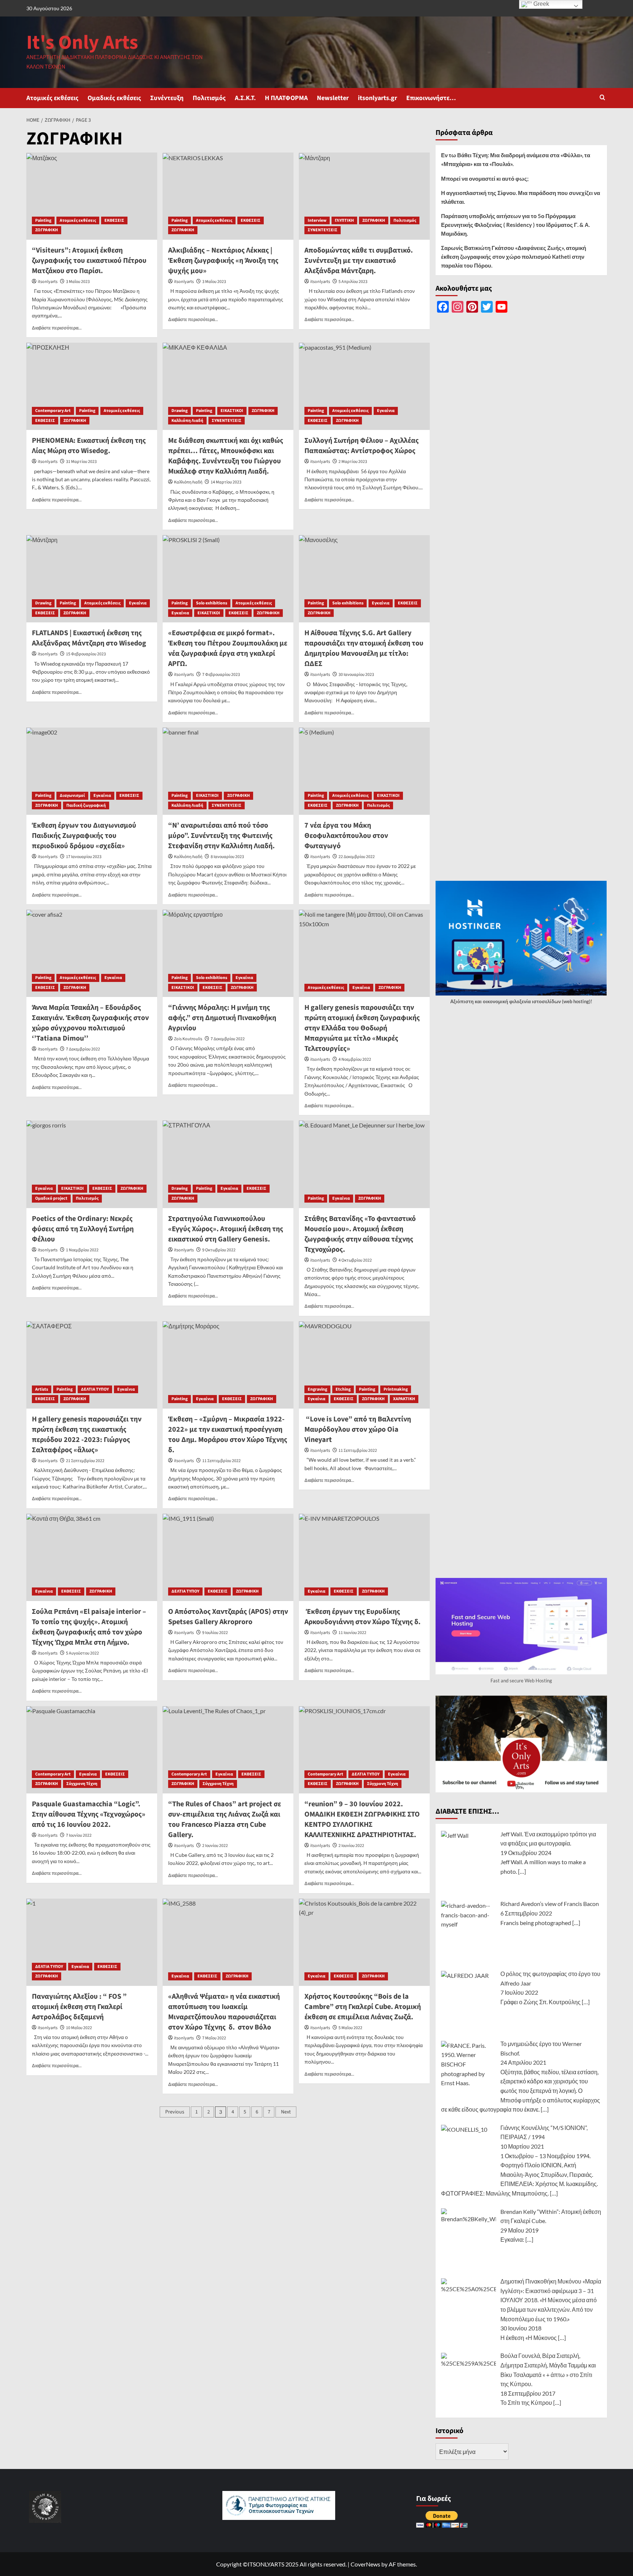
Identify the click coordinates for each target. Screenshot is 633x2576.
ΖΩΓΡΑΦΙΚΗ (47, 230)
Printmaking (396, 1389)
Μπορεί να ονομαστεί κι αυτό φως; (485, 179)
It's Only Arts (82, 43)
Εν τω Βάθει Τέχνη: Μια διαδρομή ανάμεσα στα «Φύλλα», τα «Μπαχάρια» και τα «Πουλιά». (516, 159)
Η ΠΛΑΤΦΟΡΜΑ (286, 98)
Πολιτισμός (209, 98)
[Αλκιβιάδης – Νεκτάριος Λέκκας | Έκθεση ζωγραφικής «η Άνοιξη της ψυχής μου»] (228, 196)
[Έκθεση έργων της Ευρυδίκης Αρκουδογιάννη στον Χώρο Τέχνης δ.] (364, 1557)
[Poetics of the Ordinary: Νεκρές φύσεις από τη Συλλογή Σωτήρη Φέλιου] (92, 1164)
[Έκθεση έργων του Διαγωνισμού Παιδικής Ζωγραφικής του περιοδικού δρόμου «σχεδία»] (92, 771)
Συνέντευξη (167, 98)
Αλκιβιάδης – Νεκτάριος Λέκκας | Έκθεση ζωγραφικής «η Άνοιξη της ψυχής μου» (223, 261)
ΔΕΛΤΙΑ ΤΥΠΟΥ (95, 1389)
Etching (343, 1389)
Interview (317, 220)
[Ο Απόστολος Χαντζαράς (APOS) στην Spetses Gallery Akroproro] (228, 1557)
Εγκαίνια (386, 411)
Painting (43, 220)
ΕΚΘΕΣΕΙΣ (114, 220)
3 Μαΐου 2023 (78, 282)
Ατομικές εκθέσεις (52, 98)
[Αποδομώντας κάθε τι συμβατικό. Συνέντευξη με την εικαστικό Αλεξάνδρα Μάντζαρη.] (364, 196)
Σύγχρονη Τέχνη (82, 1784)
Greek (541, 4)
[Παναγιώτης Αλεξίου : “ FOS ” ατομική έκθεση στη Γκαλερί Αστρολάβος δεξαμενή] (92, 1942)
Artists (42, 1389)
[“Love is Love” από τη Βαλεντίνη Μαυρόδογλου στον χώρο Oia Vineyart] (364, 1365)
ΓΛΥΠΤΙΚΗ (344, 220)
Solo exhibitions (212, 603)
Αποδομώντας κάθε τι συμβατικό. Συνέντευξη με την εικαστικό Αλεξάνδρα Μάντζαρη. (359, 261)
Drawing (179, 411)
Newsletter (333, 98)
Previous (175, 2112)
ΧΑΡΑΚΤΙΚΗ (404, 1399)
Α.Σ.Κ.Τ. (245, 98)
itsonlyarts (48, 282)
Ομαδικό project (51, 1198)
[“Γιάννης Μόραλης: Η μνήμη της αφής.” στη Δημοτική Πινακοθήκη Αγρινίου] (228, 953)
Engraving (317, 1389)
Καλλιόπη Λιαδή (187, 421)
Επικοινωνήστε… (431, 98)
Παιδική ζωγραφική (86, 805)
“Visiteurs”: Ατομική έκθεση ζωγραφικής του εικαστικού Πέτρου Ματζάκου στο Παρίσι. (89, 261)
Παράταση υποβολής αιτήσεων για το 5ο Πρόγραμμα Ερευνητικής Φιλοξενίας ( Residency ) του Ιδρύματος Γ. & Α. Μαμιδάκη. (515, 225)
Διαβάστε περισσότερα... (57, 328)
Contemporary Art (53, 411)
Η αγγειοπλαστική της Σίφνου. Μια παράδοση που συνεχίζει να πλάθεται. (521, 197)
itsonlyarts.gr (377, 98)
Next (286, 2112)
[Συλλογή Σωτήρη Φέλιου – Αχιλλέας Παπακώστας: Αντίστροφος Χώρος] (364, 386)
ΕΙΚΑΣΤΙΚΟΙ (232, 411)
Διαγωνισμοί (72, 796)
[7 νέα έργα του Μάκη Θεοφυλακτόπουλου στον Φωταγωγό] (364, 771)
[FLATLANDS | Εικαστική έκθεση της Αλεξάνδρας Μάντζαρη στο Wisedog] (92, 579)
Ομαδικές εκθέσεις (114, 98)
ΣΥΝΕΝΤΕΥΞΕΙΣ (323, 230)
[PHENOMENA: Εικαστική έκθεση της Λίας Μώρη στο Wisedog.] (92, 386)
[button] (602, 98)
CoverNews (365, 2564)
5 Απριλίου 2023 (353, 282)
